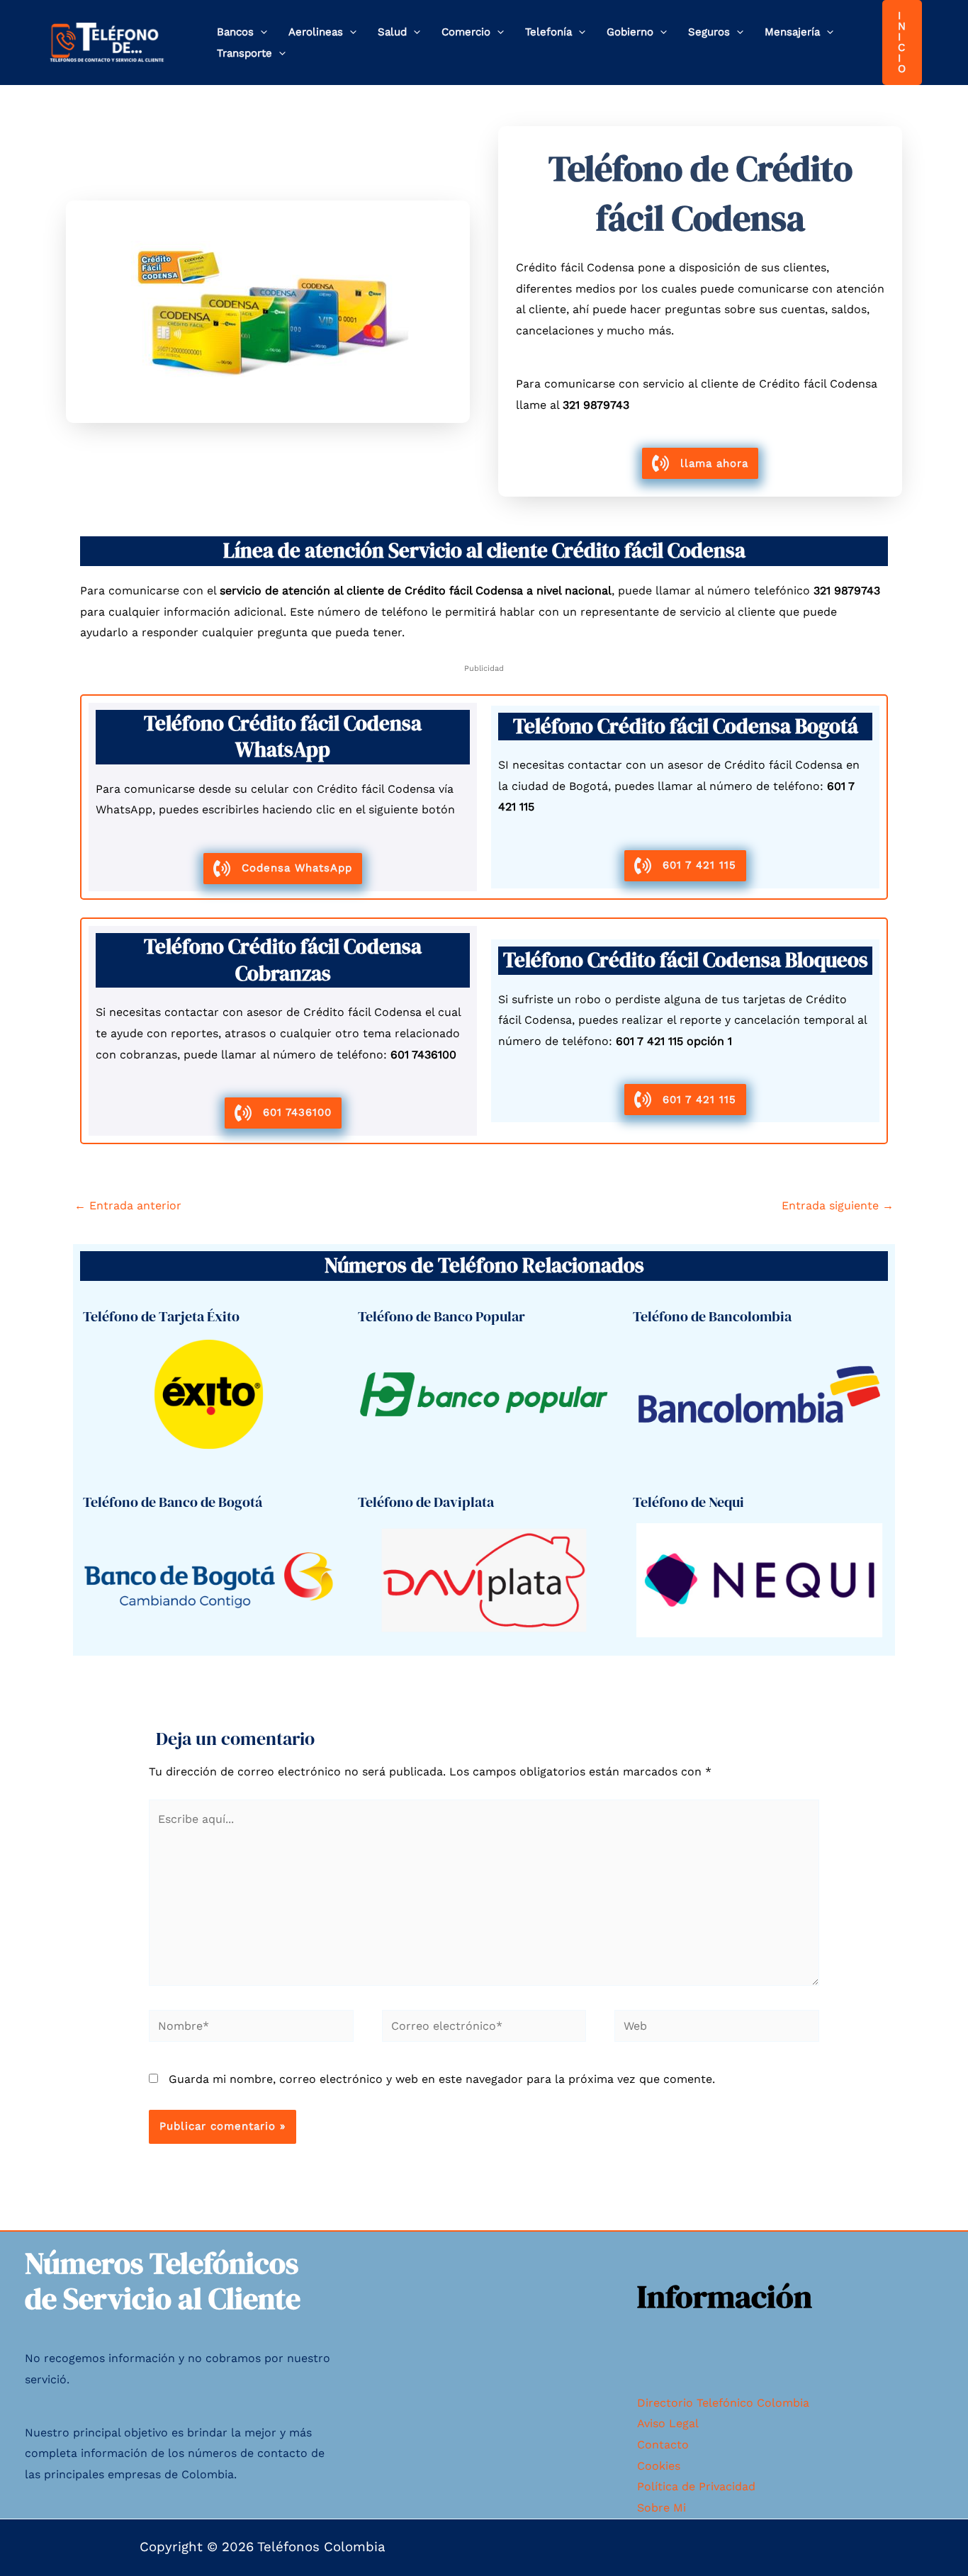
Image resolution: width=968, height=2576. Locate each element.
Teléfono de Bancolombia (712, 1316)
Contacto (663, 2445)
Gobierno (630, 32)
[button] (260, 32)
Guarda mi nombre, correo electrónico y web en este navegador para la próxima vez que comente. (442, 2079)
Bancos (235, 32)
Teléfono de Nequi (688, 1502)
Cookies (659, 2466)
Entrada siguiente (838, 1205)
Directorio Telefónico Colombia (723, 2403)
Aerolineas (316, 32)
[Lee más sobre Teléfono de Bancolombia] (759, 1393)
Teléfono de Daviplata (426, 1502)
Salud (392, 32)
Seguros (709, 32)
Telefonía (548, 32)
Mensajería (792, 32)
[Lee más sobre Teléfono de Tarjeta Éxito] (209, 1393)
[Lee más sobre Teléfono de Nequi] (759, 1579)
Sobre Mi (662, 2508)
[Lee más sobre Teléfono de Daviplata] (484, 1579)
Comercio (466, 32)
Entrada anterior (128, 1205)
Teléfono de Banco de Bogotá (173, 1502)
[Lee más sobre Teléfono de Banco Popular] (484, 1393)
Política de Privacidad (696, 2486)
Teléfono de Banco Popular (441, 1316)
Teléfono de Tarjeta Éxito (161, 1316)
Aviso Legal (668, 2423)
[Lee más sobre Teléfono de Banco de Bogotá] (209, 1579)
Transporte (244, 53)
